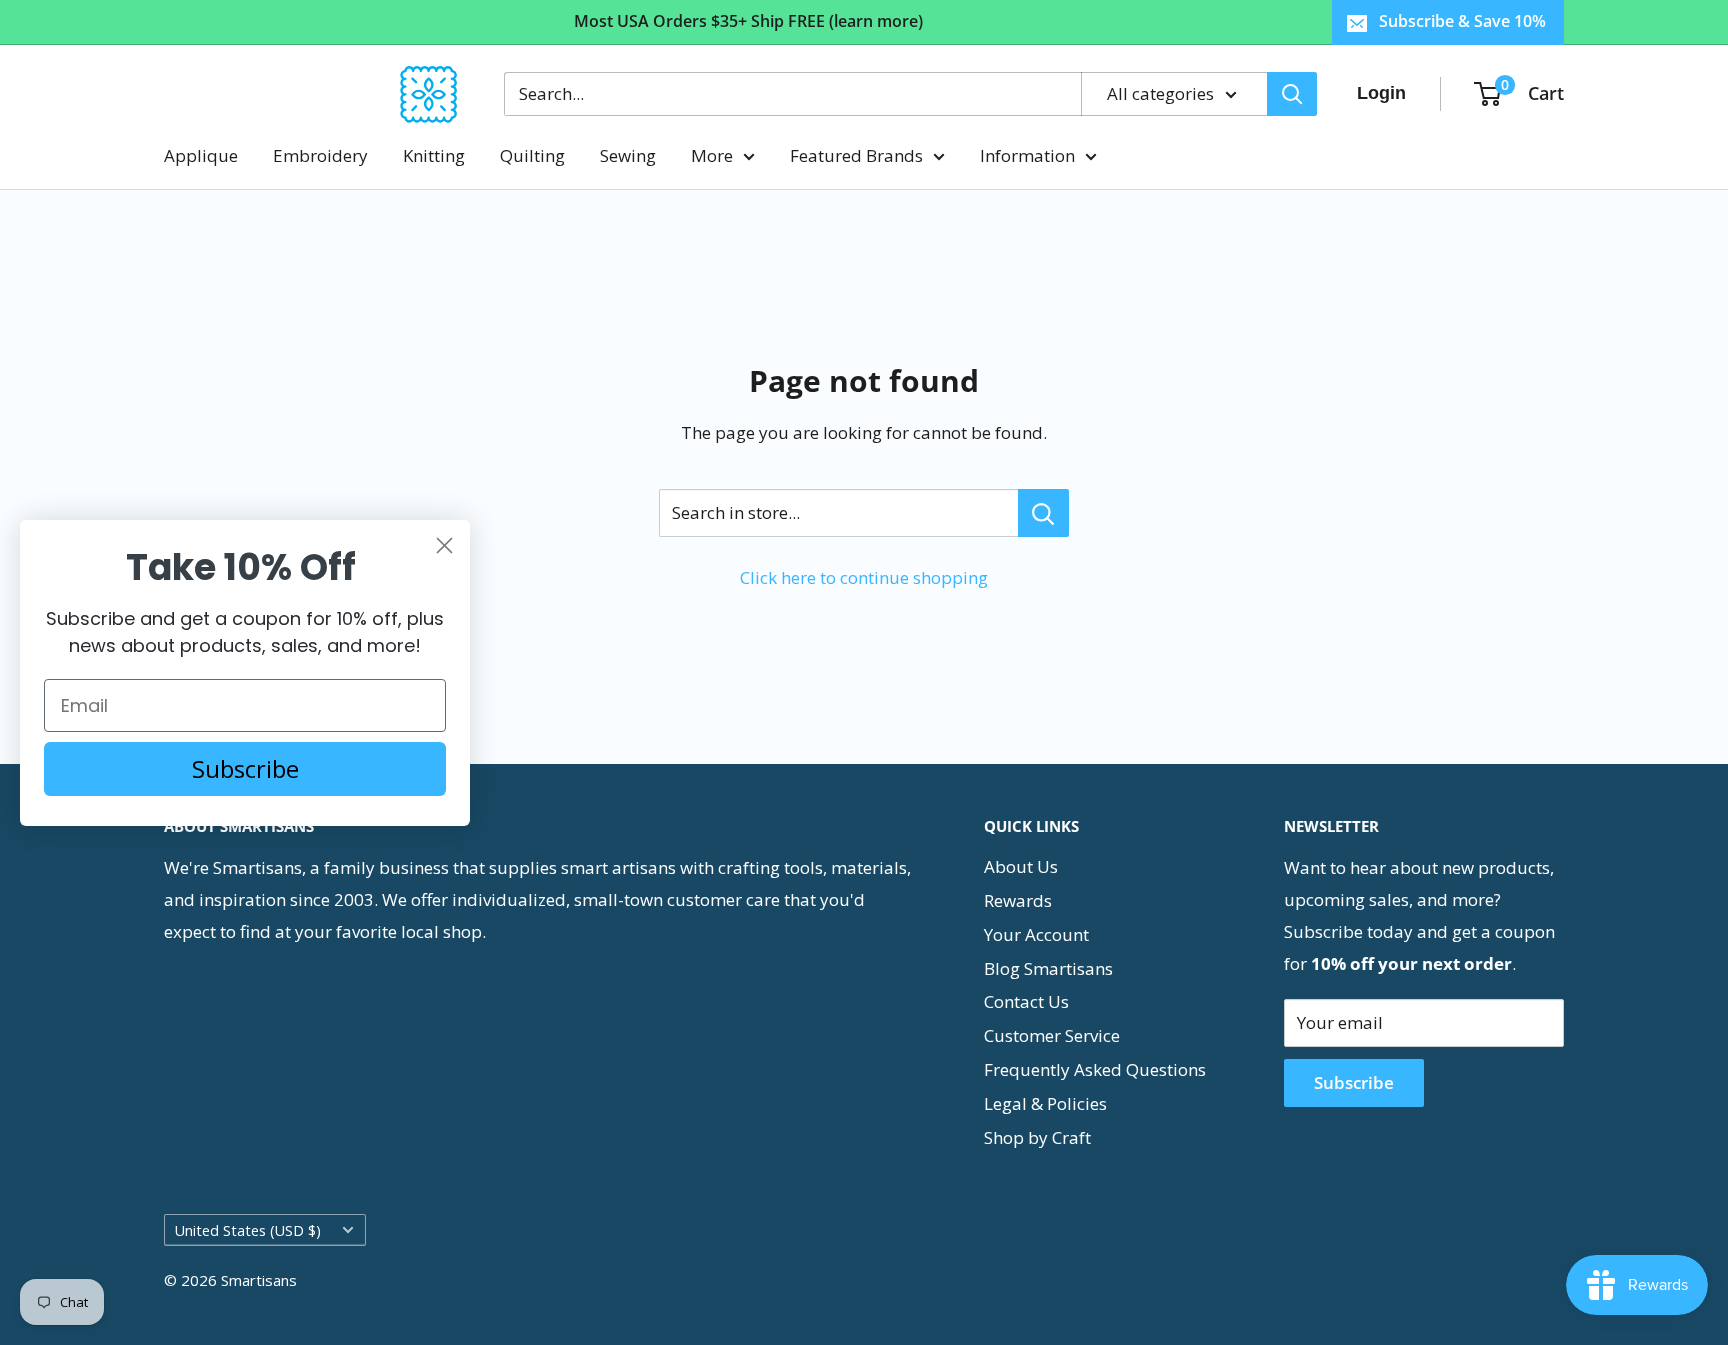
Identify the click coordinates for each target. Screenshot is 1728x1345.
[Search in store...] (1043, 513)
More (712, 155)
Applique (201, 155)
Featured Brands (856, 155)
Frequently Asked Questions (1095, 1069)
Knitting (434, 155)
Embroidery (320, 155)
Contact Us (1026, 1001)
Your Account (1036, 934)
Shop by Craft (1037, 1137)
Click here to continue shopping (864, 577)
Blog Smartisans (1048, 968)
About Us (1021, 866)
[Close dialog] (444, 545)
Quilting (532, 155)
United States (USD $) (248, 1230)
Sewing (628, 155)
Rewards (1018, 900)
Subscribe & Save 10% (1462, 21)
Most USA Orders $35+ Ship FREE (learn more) (748, 21)
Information (1027, 155)
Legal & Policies (1045, 1103)
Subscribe (1354, 1082)
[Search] (1292, 94)
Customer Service (1052, 1035)
